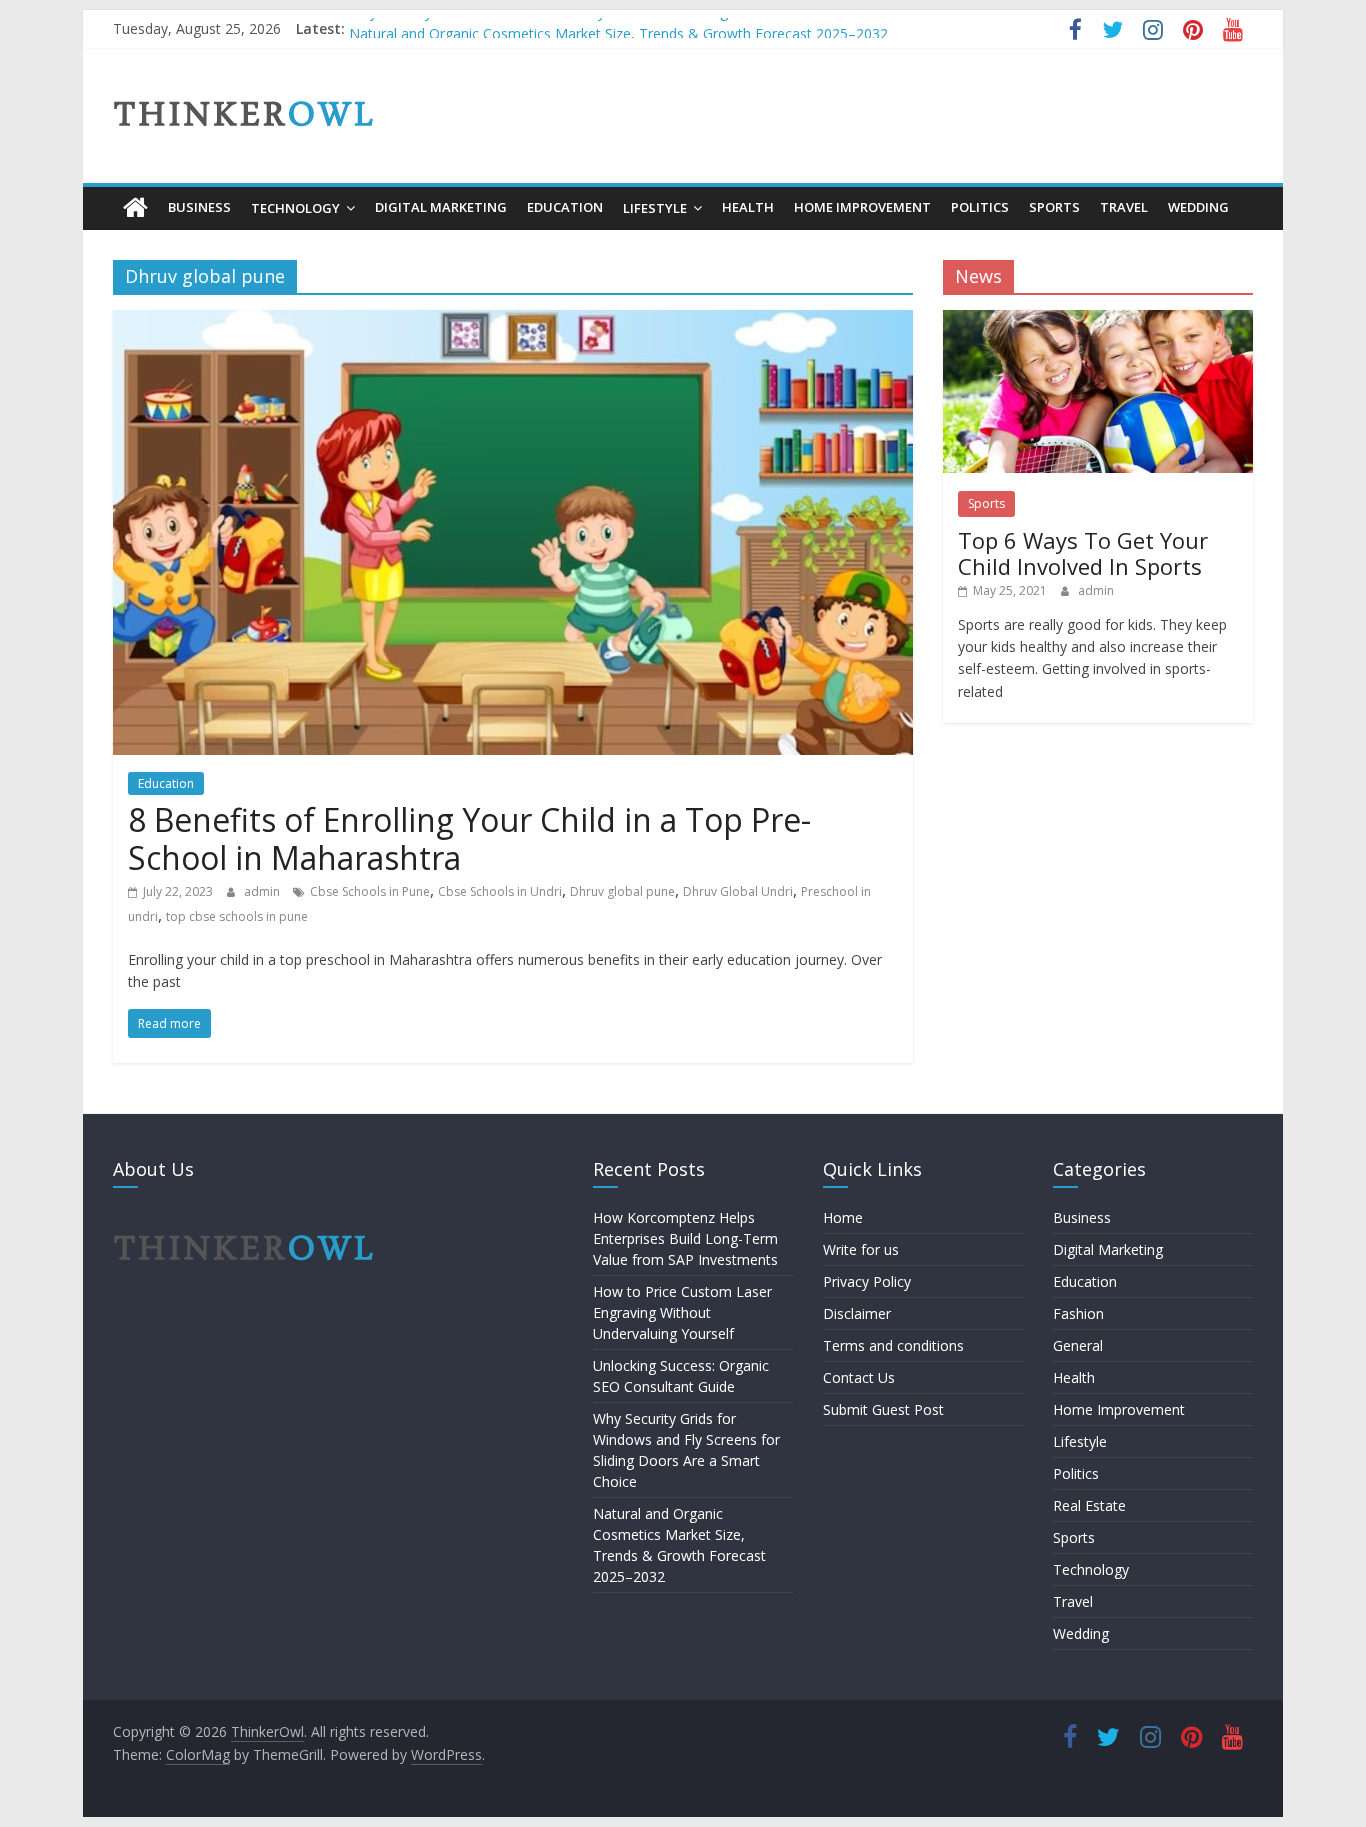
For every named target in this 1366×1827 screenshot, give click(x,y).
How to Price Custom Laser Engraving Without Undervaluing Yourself (682, 1312)
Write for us (861, 1249)
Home (843, 1217)
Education (565, 207)
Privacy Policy (867, 1281)
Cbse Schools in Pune (370, 891)
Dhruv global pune (622, 891)
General (1078, 1345)
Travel (1124, 207)
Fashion (1078, 1313)
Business (199, 207)
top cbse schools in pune (237, 916)
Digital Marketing (441, 207)
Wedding (1198, 207)
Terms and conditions (893, 1345)
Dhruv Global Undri (738, 891)
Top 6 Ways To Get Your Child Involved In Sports (1083, 553)
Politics (980, 207)
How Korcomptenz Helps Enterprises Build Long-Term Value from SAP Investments (685, 1238)
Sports (1054, 207)
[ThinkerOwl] (135, 208)
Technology (295, 208)
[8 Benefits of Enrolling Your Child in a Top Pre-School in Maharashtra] (513, 322)
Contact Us (859, 1377)
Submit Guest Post (883, 1409)
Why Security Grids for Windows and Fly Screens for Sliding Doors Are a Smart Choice (625, 27)
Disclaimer (857, 1313)
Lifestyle (655, 208)
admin (263, 891)
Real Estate (1089, 1505)
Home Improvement (862, 207)
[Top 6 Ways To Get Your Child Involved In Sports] (1098, 320)
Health (748, 207)
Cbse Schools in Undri (500, 891)
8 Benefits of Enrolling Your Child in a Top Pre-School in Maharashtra (469, 838)
